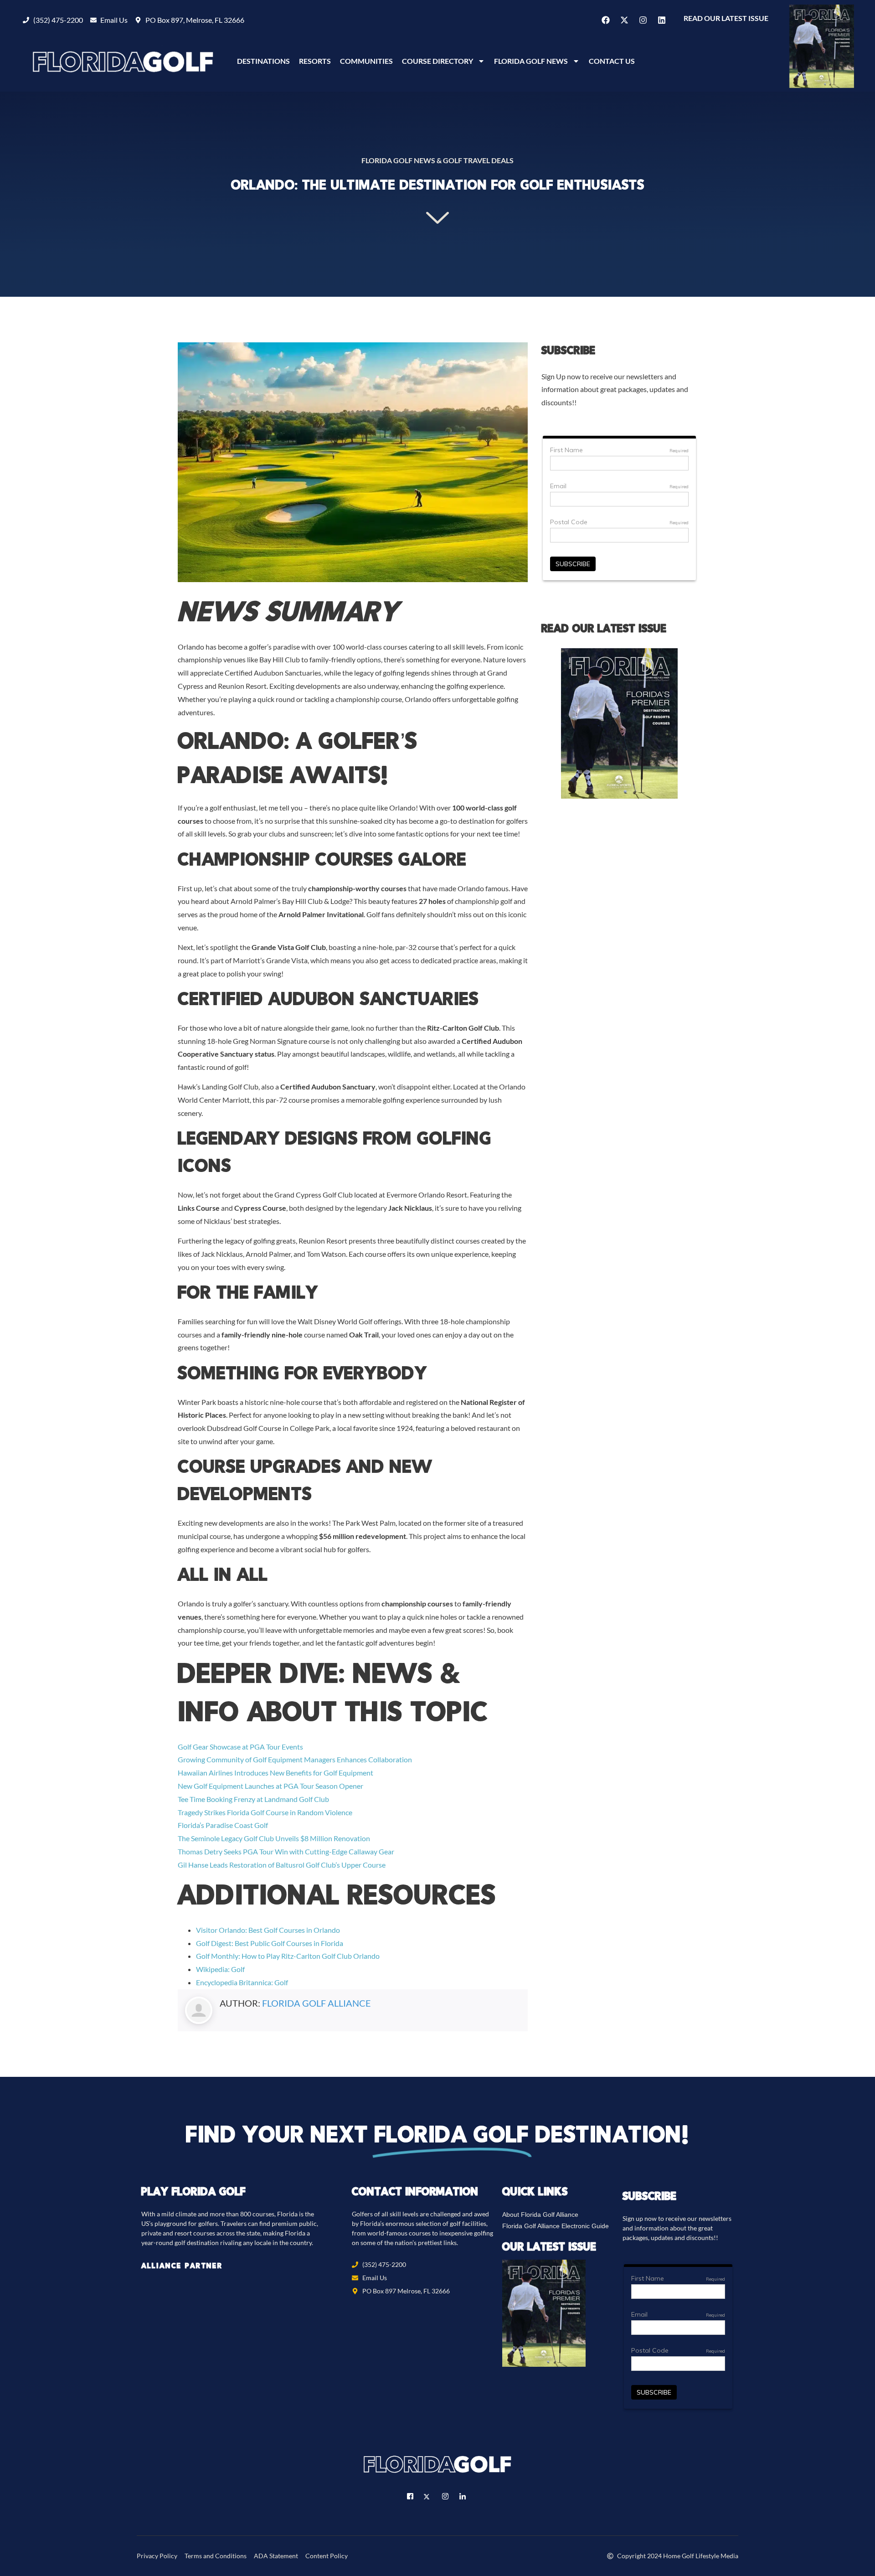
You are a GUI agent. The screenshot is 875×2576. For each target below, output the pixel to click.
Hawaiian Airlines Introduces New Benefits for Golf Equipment (275, 1773)
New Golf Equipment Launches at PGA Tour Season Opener (270, 1786)
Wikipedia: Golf (220, 1969)
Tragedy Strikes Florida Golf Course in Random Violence (265, 1812)
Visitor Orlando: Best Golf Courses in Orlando (268, 1930)
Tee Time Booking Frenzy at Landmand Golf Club (253, 1799)
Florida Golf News (531, 61)
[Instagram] (643, 20)
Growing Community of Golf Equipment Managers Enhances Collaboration (295, 1759)
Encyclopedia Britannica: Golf (242, 1982)
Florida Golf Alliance (317, 2003)
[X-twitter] (624, 20)
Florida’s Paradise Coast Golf (223, 1825)
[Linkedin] (662, 20)
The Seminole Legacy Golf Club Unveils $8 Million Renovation (274, 1838)
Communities (366, 61)
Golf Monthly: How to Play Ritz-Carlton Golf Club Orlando (288, 1956)
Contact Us (612, 61)
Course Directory (437, 61)
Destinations (263, 61)
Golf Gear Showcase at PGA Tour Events (240, 1747)
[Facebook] (606, 20)
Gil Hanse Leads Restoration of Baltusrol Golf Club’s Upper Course (282, 1865)
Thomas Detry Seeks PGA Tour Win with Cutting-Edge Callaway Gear (286, 1851)
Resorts (315, 61)
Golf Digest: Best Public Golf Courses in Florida (270, 1943)
